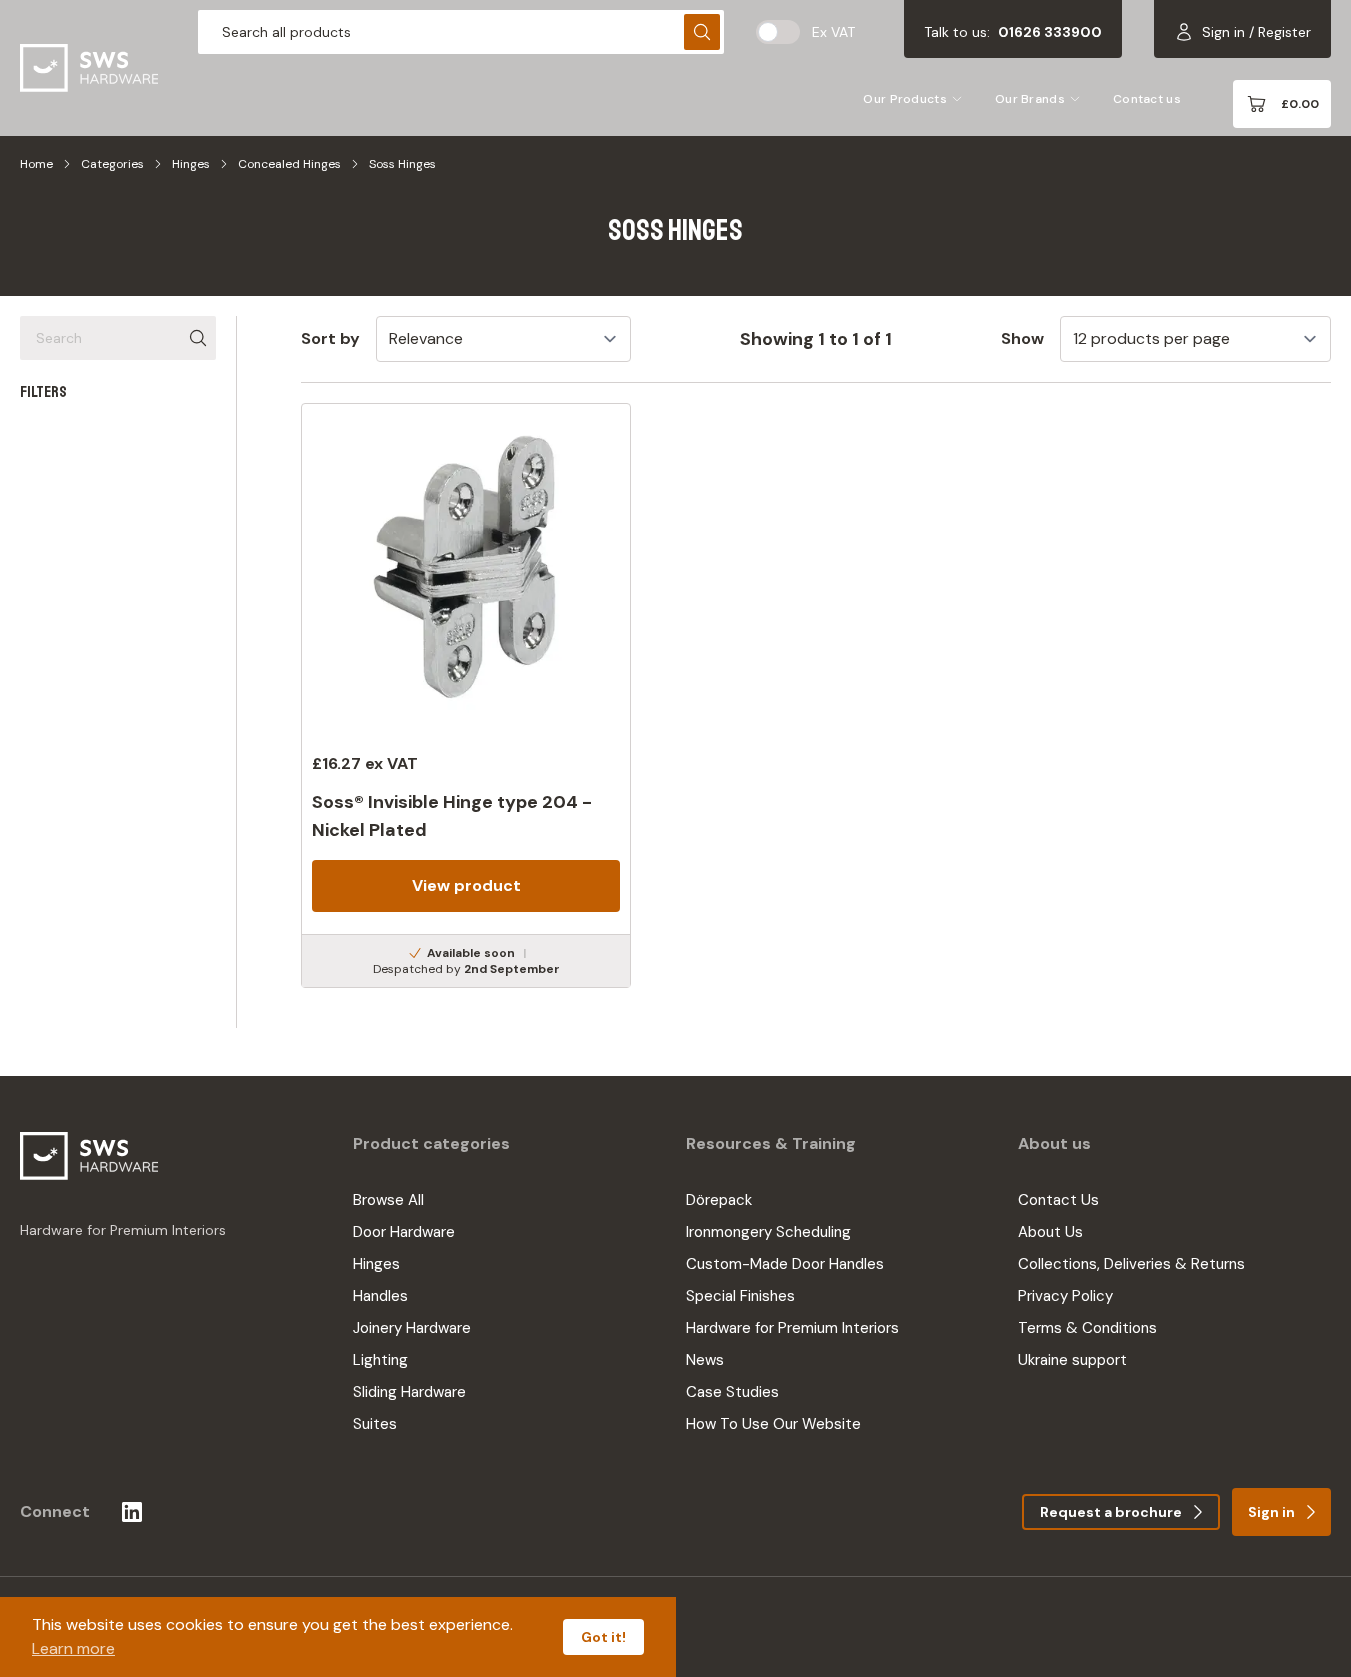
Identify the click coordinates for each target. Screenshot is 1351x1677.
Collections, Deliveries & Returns (1131, 1264)
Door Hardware (404, 1232)
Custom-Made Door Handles (785, 1264)
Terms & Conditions (1087, 1328)
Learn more (73, 1648)
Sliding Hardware (409, 1392)
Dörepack (719, 1200)
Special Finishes (740, 1296)
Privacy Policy (1065, 1296)
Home (36, 164)
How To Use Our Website (773, 1424)
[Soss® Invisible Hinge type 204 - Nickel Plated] (466, 695)
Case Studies (732, 1392)
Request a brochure (1111, 1512)
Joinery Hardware (412, 1328)
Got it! (603, 1637)
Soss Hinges (402, 164)
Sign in (1271, 1512)
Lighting (380, 1360)
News (705, 1360)
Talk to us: (1013, 32)
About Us (1050, 1232)
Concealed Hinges (289, 164)
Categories (112, 164)
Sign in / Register (1256, 32)
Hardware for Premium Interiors (792, 1328)
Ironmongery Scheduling (768, 1232)
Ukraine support (1072, 1360)
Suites (375, 1424)
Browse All (388, 1200)
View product (466, 885)
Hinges (191, 164)
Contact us (1147, 99)
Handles (380, 1296)
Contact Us (1058, 1200)
